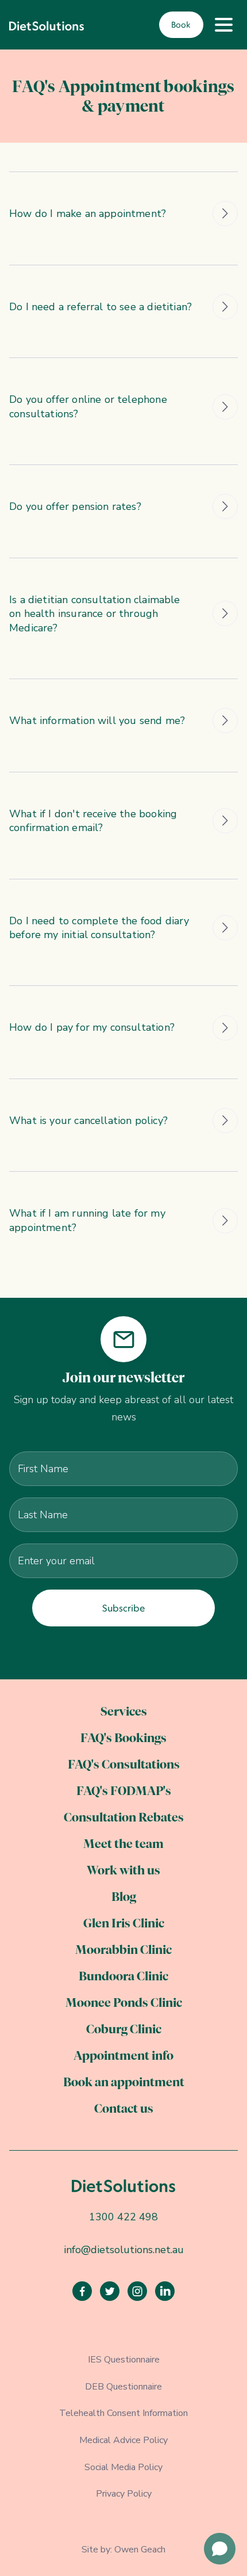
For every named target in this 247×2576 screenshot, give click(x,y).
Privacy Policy (124, 2494)
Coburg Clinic (124, 2030)
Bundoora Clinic (123, 1977)
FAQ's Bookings (123, 1739)
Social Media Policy (123, 2467)
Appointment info (123, 2057)
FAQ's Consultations (124, 1765)
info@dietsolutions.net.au (124, 2250)
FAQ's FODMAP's (124, 1792)
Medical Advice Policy (123, 2440)
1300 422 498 (123, 2217)
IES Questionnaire (124, 2360)
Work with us (123, 1871)
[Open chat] (220, 2549)
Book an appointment (124, 2083)
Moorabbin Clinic (123, 1951)
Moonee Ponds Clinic (124, 2004)
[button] (223, 25)
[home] (47, 25)
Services (124, 1712)
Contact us (124, 2110)
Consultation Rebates (124, 1818)
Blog (124, 1898)
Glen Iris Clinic (124, 1924)
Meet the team (123, 1845)
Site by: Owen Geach (123, 2550)
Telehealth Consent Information (123, 2413)
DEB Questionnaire (123, 2387)
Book (181, 25)
